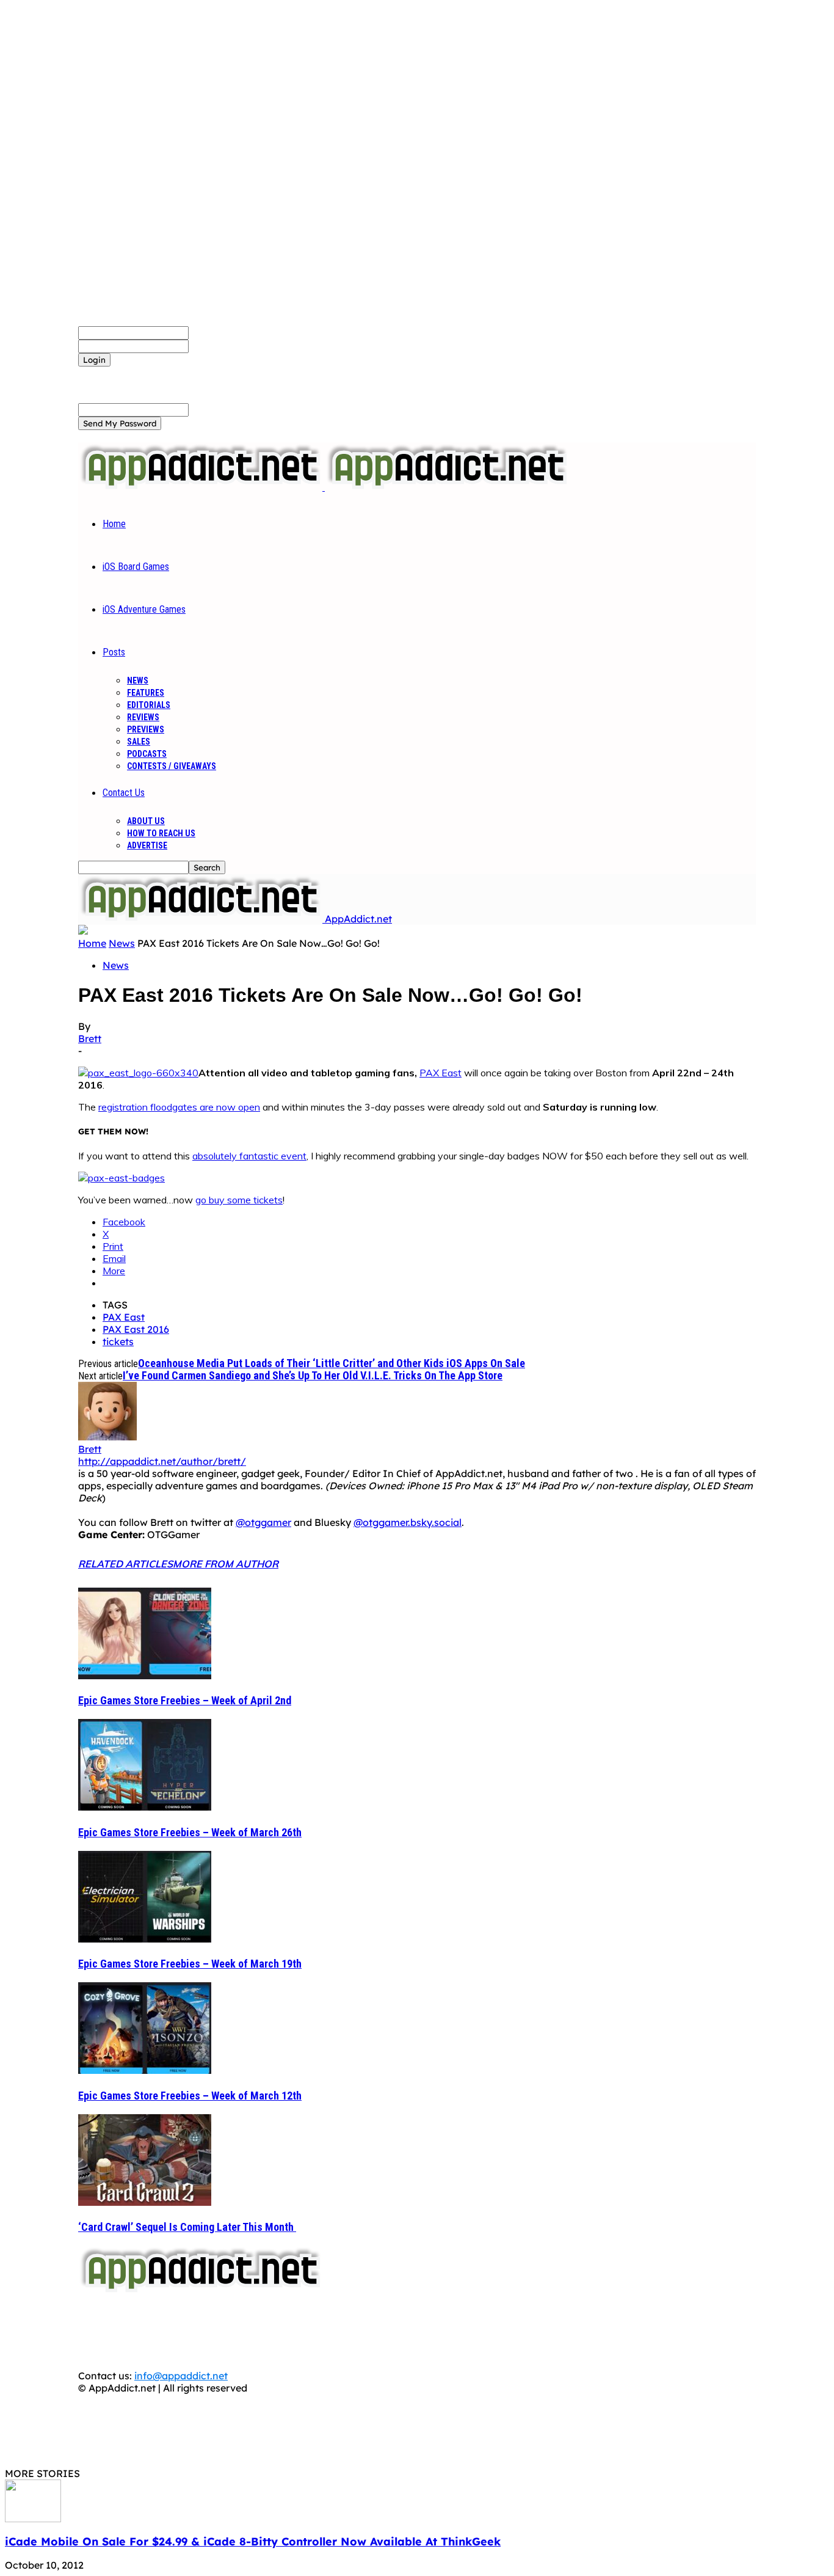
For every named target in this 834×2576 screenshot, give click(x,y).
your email (213, 409)
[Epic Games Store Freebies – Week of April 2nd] (145, 1676)
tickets (118, 1341)
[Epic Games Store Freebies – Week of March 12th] (145, 2070)
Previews (146, 729)
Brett (90, 1038)
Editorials (149, 705)
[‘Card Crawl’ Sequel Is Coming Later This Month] (145, 2202)
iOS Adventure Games (144, 609)
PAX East (441, 1073)
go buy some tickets (239, 1200)
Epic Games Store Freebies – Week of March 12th (190, 2096)
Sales (139, 742)
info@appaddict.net (181, 2376)
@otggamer (263, 1522)
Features (146, 693)
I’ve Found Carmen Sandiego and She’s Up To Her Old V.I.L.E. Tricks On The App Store (313, 1375)
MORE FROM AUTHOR (226, 1564)
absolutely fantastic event (249, 1156)
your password (223, 346)
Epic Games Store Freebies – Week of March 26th (190, 1832)
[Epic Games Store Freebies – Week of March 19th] (145, 1939)
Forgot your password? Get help (153, 373)
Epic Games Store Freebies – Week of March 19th (190, 1964)
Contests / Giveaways (172, 766)
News (138, 680)
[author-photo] (107, 1437)
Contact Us (124, 793)
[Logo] (201, 487)
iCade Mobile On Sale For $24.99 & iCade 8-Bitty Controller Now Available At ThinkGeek (253, 2541)
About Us (146, 821)
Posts (114, 652)
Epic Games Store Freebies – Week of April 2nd (185, 1700)
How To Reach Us (161, 833)
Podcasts (147, 754)
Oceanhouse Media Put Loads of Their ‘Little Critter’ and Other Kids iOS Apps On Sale (332, 1363)
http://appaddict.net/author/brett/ (162, 1461)
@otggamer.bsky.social (408, 1522)
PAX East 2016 (136, 1329)
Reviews (143, 717)
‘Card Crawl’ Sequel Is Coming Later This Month (187, 2227)
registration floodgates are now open (179, 1107)
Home (114, 524)
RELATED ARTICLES (125, 1564)
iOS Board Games (136, 567)
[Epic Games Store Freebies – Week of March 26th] (145, 1807)
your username (224, 332)
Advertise (147, 845)
